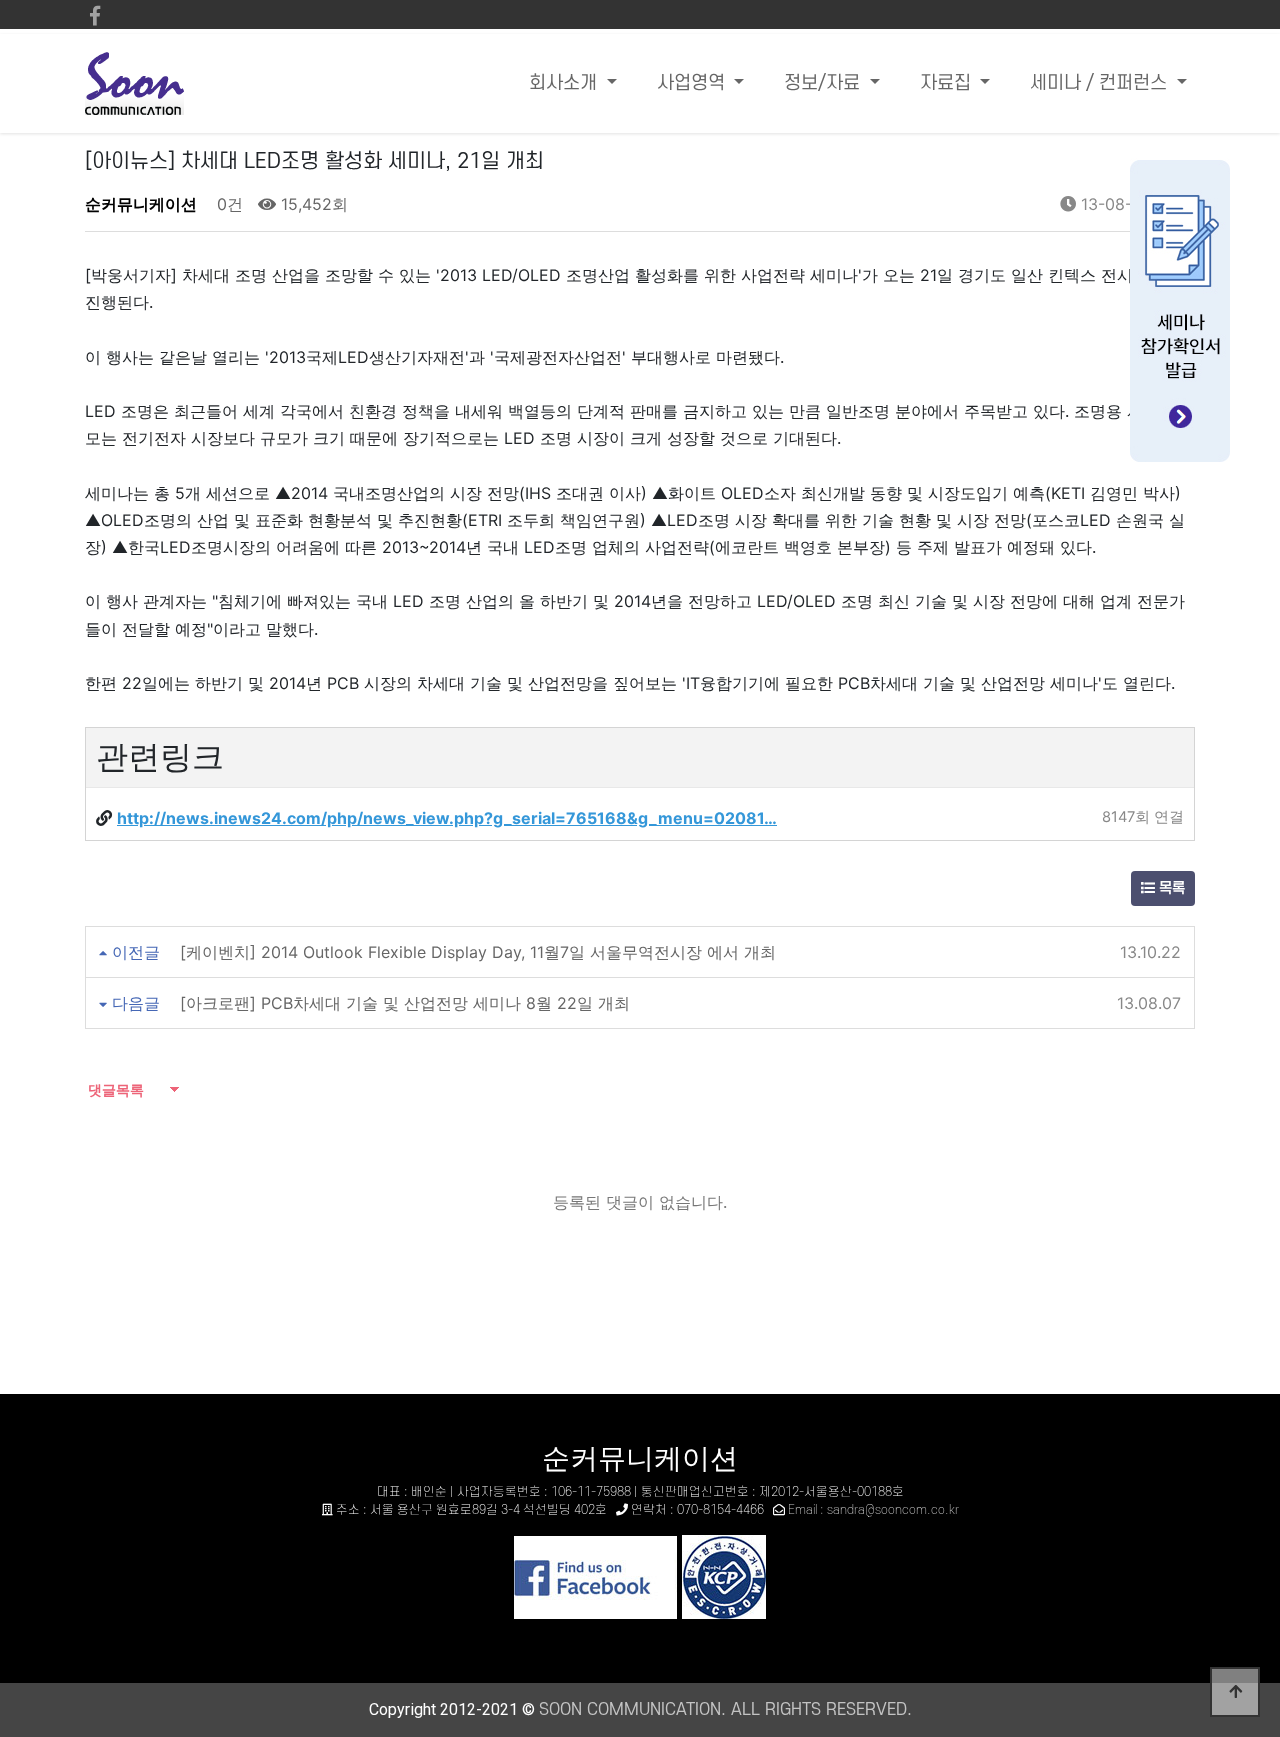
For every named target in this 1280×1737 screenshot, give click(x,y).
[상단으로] (1235, 1692)
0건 (227, 204)
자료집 (948, 83)
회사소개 (565, 83)
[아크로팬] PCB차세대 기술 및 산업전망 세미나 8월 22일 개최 (405, 1003)
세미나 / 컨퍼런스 (1101, 83)
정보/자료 (824, 83)
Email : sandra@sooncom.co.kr (873, 1510)
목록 (1170, 888)
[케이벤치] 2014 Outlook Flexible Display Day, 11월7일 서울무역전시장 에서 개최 (478, 952)
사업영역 (693, 83)
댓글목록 (114, 1089)
